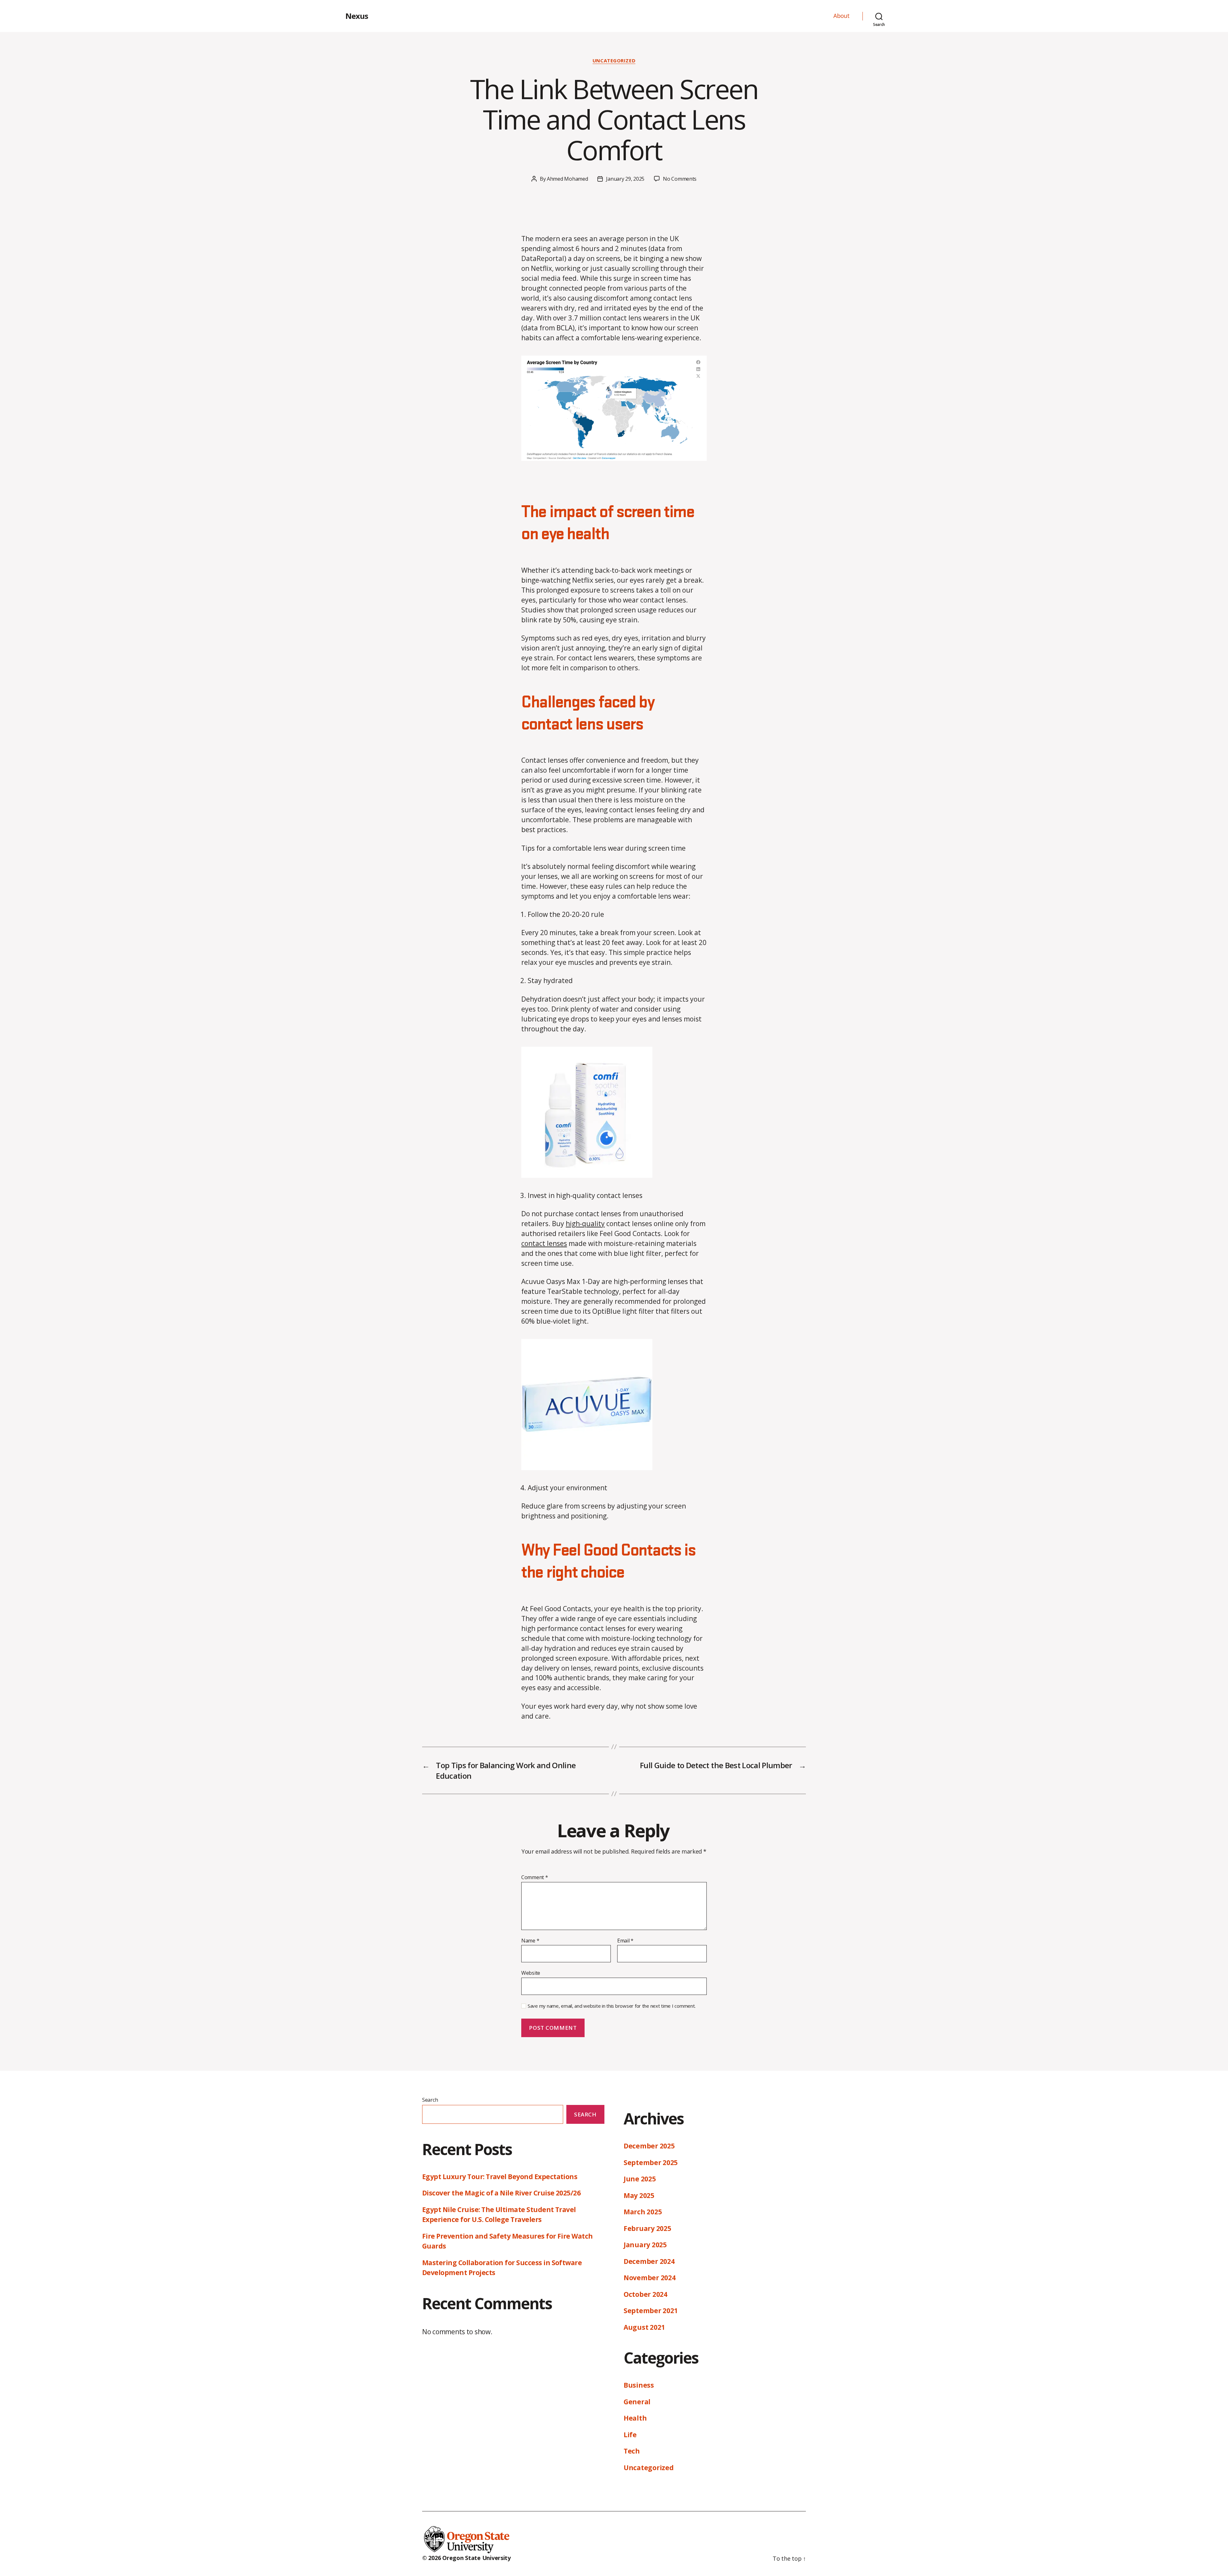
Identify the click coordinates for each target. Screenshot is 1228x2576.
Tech (632, 2451)
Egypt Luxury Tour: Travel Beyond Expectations (500, 2177)
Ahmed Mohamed (567, 179)
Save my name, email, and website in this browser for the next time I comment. (612, 2006)
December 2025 (649, 2146)
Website (531, 1973)
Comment (535, 1878)
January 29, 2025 (625, 179)
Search (430, 2100)
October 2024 (645, 2294)
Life (630, 2435)
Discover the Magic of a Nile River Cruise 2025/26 (501, 2193)
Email (625, 1941)
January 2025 (645, 2245)
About (842, 16)
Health (635, 2418)
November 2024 (650, 2278)
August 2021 (644, 2327)
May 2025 (639, 2195)
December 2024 (649, 2261)
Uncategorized (614, 61)
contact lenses (544, 1243)
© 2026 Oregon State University (466, 2558)
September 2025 (651, 2162)
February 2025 (647, 2228)
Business (639, 2385)
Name (530, 1941)
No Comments (680, 179)
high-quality (585, 1224)
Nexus (357, 16)
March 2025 (643, 2212)
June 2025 (640, 2179)
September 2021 (651, 2311)
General (637, 2402)
